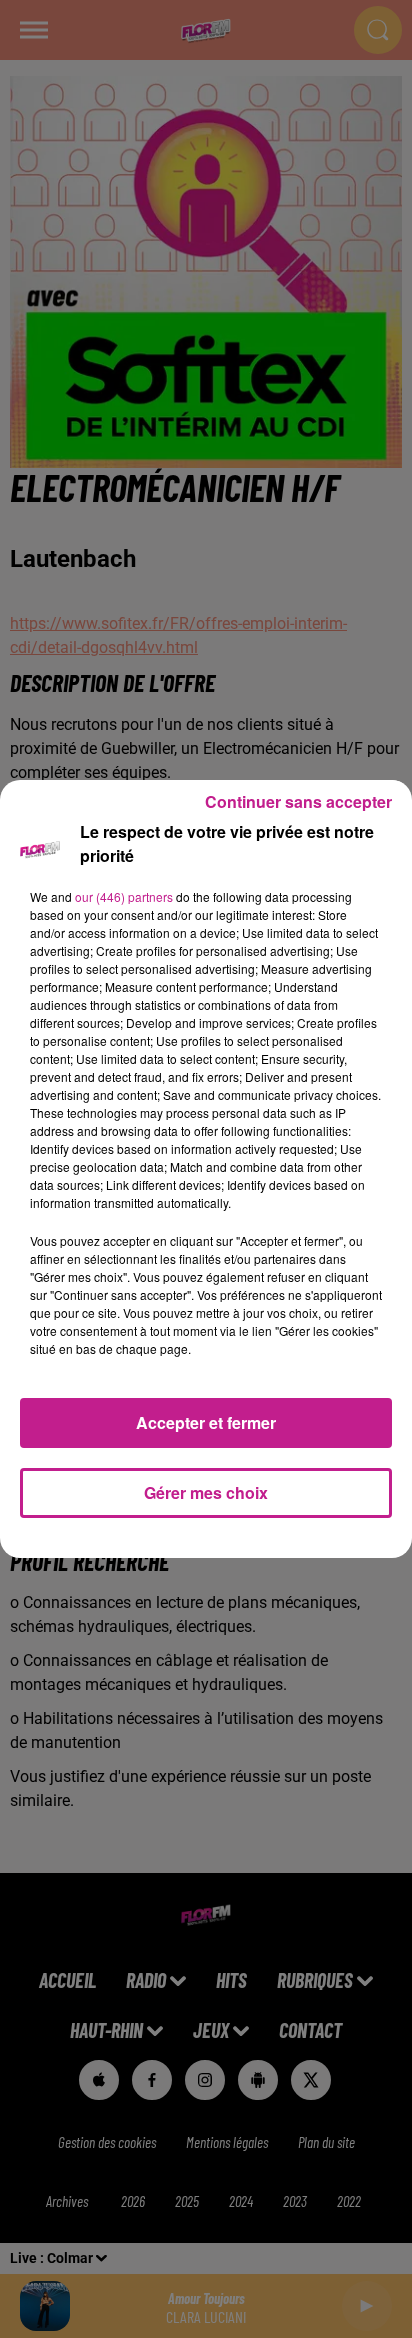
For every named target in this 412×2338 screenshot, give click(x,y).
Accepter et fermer (206, 1422)
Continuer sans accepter (298, 801)
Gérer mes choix (206, 1492)
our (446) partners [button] (124, 896)
